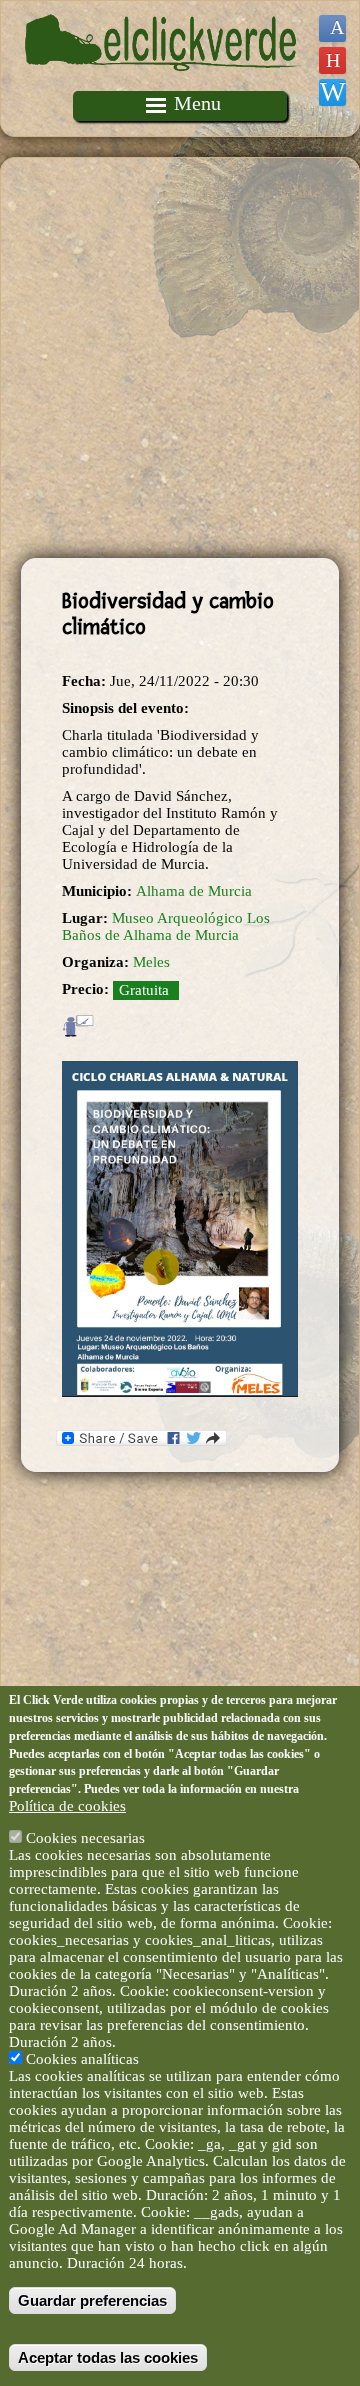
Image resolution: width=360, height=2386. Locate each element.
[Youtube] (332, 60)
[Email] (332, 92)
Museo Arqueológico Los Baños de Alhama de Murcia (166, 926)
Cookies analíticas (82, 2059)
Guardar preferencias (92, 2300)
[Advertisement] (180, 358)
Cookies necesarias (85, 1838)
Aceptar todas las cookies (108, 2357)
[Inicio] (163, 82)
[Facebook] (332, 28)
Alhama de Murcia (194, 891)
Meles (151, 962)
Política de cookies (67, 1806)
